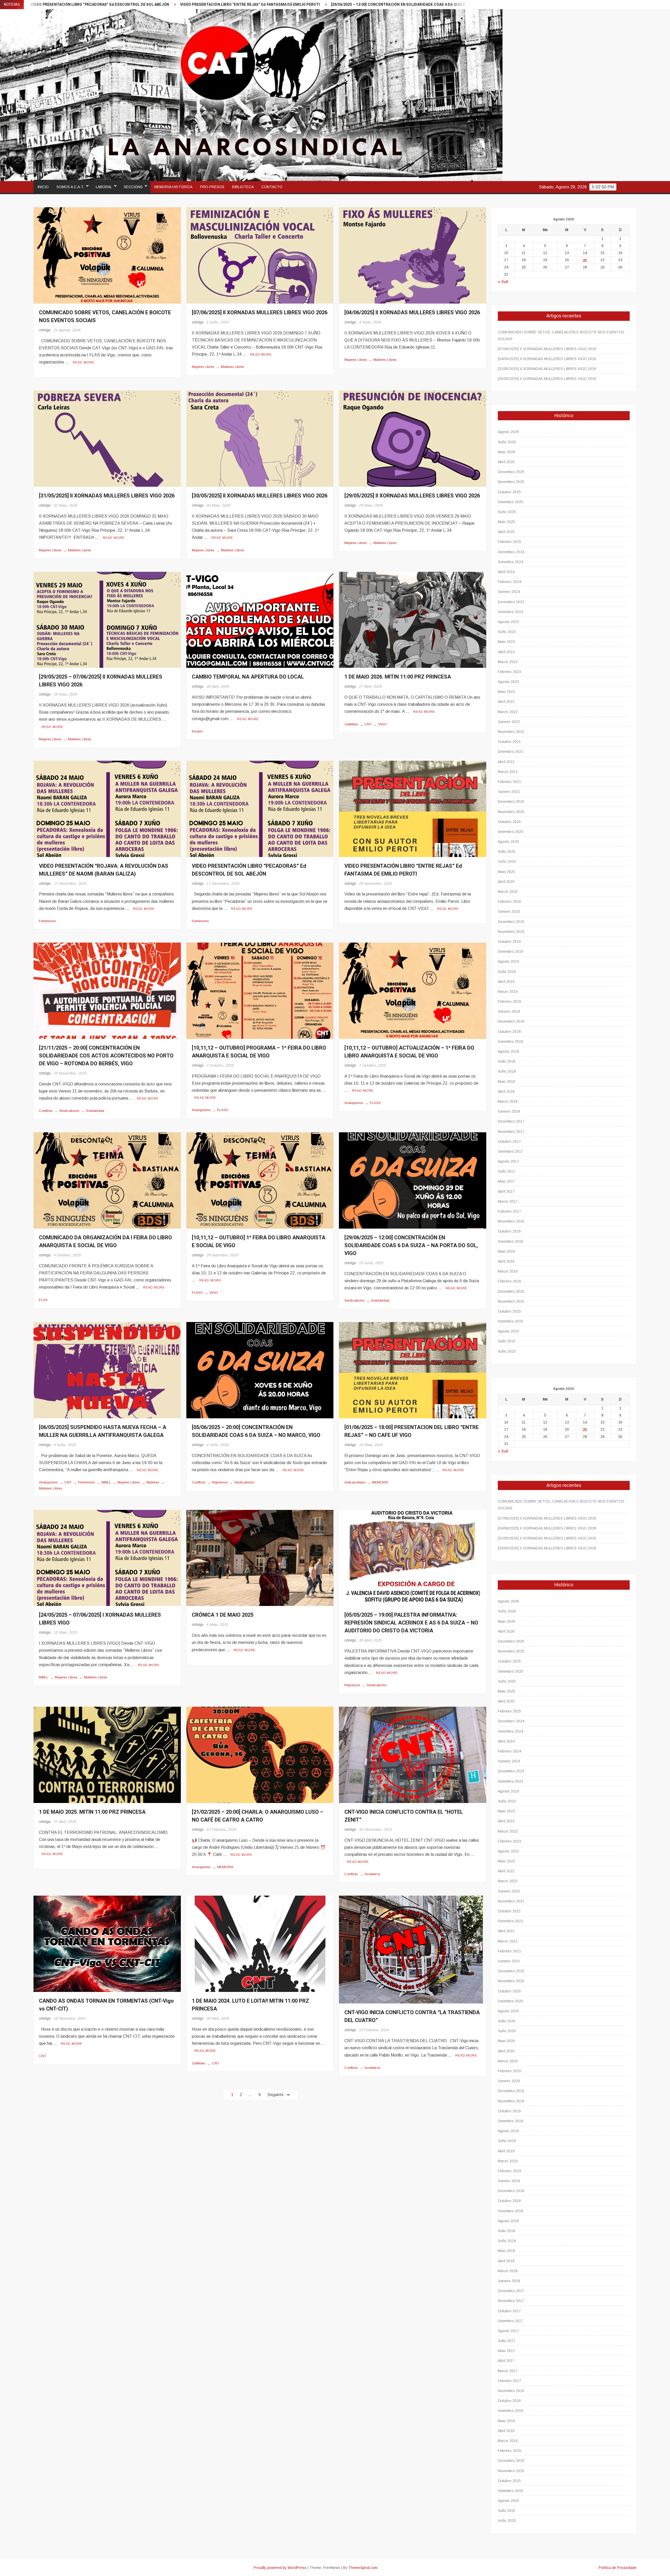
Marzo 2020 (508, 892)
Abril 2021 (506, 762)
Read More (84, 362)
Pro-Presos (212, 187)
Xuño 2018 (507, 1071)
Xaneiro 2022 (509, 722)
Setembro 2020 (510, 832)
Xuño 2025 (507, 512)
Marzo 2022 (508, 712)
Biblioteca (243, 187)
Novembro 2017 (511, 1132)
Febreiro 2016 (509, 1281)
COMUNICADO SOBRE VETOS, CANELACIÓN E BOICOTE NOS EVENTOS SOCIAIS (561, 335)
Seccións (133, 187)
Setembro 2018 (510, 1041)
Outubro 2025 (509, 492)
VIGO (383, 724)
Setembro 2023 (510, 612)
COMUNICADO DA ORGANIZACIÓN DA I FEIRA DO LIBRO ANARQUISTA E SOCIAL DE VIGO (105, 1242)
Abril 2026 (506, 462)
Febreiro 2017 (509, 1211)
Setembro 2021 (510, 752)
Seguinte (275, 2095)
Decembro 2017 (511, 1121)
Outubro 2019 (509, 942)
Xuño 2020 (507, 861)
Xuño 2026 (507, 442)
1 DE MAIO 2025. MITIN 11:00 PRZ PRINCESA (92, 1812)
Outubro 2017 (509, 1141)
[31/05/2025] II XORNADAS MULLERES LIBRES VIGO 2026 (107, 496)
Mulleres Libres (233, 367)
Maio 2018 (506, 1082)
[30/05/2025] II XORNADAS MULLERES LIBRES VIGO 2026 (260, 496)
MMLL (106, 1482)
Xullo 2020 (507, 852)
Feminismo (48, 921)
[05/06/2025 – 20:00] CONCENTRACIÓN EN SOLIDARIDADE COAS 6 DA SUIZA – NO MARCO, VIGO (256, 1431)
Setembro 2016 (510, 1241)
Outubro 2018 (509, 1032)
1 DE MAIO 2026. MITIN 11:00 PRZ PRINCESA (398, 677)
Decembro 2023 (511, 602)
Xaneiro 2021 (509, 792)
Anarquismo (201, 1110)
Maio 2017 (506, 1181)
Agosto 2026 (508, 432)
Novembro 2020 (511, 812)
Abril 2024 (506, 572)
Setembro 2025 (510, 502)
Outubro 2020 (509, 822)
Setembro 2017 (510, 1151)
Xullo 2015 (507, 1341)
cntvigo (45, 330)
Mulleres (153, 1482)
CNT (368, 724)
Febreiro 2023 (509, 672)
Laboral (104, 187)
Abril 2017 (506, 1191)
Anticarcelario (355, 1482)
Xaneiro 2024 (509, 592)
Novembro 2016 (511, 1221)
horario (197, 731)
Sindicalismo (69, 1111)
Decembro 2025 (511, 472)
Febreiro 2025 (509, 542)
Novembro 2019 (511, 932)
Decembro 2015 (511, 1291)
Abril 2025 (506, 532)
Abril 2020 (506, 882)
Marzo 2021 (508, 772)
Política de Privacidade (618, 2568)
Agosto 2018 (508, 1051)
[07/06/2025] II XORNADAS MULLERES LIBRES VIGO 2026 (260, 313)
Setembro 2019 (510, 951)
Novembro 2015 (511, 1301)
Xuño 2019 (507, 972)
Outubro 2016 (509, 1231)
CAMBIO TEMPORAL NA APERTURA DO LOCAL (248, 677)
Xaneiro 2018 (509, 1111)
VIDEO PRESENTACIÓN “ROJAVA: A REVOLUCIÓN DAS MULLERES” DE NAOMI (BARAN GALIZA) (104, 870)
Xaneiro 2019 (509, 1011)
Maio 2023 (506, 642)
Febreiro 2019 (509, 1001)
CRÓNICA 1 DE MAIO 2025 (223, 1615)
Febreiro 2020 (509, 901)
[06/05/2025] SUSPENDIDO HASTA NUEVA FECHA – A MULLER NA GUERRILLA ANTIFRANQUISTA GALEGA (233, 5)
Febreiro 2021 (509, 782)
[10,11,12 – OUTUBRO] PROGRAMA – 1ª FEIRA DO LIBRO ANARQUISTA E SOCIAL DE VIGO (259, 1052)
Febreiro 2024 (509, 582)
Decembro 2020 (511, 802)
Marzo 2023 (508, 662)
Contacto (272, 187)
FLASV (223, 1110)
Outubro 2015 (509, 1311)
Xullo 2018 (507, 1061)
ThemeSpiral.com (363, 2568)
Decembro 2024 (511, 552)
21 (585, 260)
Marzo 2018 (508, 1101)
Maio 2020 (506, 872)
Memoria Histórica (173, 187)
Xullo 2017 (507, 1171)
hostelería (372, 1874)
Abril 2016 (506, 1261)
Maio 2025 (506, 522)
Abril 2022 (506, 702)
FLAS (43, 1300)
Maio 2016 (506, 1251)
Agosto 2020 (508, 842)
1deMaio (351, 724)
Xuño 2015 (507, 1351)
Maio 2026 (506, 452)
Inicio (43, 187)
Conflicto (46, 1111)
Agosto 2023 (508, 622)
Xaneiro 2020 (509, 911)
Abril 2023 (506, 652)
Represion (220, 1482)
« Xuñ (503, 282)
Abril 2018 (506, 1091)
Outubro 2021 (509, 742)
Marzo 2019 (508, 992)
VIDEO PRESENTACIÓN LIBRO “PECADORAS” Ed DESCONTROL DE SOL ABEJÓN (249, 870)
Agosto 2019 (508, 961)
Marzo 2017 (508, 1201)
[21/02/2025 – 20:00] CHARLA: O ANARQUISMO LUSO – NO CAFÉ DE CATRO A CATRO (410, 5)
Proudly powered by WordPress (280, 2568)
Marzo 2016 (508, 1271)
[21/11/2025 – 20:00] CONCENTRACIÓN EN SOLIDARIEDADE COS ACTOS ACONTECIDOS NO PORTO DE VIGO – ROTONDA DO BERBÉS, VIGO (106, 1056)
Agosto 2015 (508, 1331)
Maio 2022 (506, 692)
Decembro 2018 (511, 1021)
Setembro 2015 (510, 1321)
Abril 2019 (506, 982)
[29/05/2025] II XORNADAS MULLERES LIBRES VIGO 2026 (412, 496)
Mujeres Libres (203, 367)
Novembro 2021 (511, 732)
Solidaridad (95, 1111)
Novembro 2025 (511, 482)
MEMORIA (380, 1482)
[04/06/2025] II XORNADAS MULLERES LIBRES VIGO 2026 (412, 313)
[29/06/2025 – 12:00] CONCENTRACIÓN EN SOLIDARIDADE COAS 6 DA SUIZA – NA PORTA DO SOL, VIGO (411, 1245)
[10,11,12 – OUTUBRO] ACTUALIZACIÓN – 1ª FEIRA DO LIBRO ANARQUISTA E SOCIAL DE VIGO (409, 1052)
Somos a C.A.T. (70, 187)
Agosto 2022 (508, 682)
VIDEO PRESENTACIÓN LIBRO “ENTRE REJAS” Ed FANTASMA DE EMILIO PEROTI (403, 870)
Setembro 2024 (510, 562)
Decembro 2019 (511, 922)
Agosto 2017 (508, 1161)
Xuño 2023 (507, 632)
